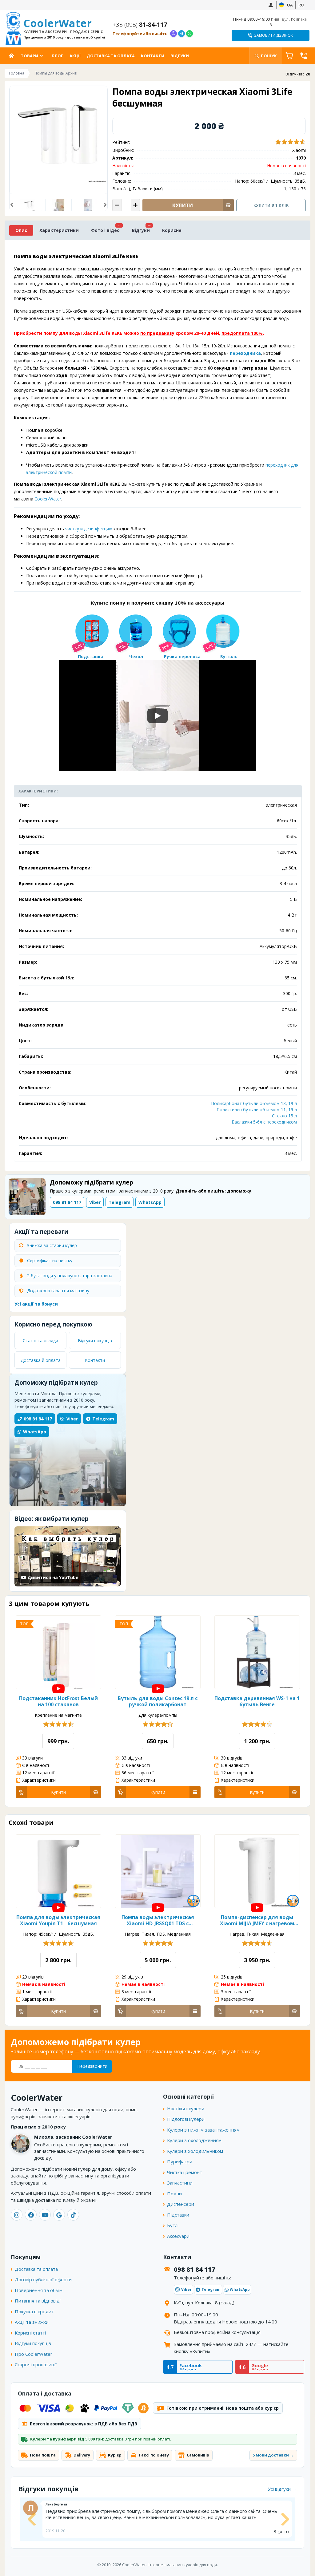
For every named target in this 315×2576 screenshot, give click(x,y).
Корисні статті (30, 2333)
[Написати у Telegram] (181, 34)
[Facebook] (31, 2215)
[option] (29, 205)
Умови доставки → (273, 2455)
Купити (58, 1792)
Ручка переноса (182, 656)
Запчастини (180, 2183)
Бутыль (229, 656)
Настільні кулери (186, 2108)
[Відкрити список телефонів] (304, 56)
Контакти (153, 56)
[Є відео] (58, 1689)
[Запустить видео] (157, 716)
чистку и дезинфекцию (89, 529)
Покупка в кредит (34, 2311)
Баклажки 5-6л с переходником (264, 1122)
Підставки (178, 2215)
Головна (13, 56)
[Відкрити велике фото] (58, 135)
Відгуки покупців (95, 1341)
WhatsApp (35, 1432)
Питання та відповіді (38, 2301)
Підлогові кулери (186, 2119)
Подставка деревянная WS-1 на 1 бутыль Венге (257, 1701)
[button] (12, 205)
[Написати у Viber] (173, 34)
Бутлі (173, 2225)
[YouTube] (45, 2215)
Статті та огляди (40, 1341)
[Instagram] (17, 2215)
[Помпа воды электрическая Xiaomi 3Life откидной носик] (59, 205)
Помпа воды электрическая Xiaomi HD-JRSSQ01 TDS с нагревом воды (158, 1920)
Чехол (136, 656)
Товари (30, 56)
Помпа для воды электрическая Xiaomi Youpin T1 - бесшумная (58, 1920)
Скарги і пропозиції (36, 2364)
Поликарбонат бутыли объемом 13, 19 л (254, 1103)
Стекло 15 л (284, 1116)
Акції (75, 56)
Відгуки (180, 56)
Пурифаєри (180, 2161)
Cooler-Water (48, 499)
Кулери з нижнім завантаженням (203, 2130)
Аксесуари (178, 2236)
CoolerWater (64, 28)
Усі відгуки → (282, 2489)
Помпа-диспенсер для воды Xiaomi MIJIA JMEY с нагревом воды (257, 1920)
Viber (72, 1419)
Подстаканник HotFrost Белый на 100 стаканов (58, 1701)
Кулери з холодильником (195, 2151)
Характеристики (59, 230)
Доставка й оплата (41, 1360)
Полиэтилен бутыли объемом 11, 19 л (257, 1110)
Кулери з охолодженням (194, 2140)
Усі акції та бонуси (36, 1304)
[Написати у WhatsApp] (189, 34)
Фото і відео (105, 230)
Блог (58, 56)
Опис (21, 230)
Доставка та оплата (111, 56)
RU (301, 5)
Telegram (103, 1419)
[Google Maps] (59, 2215)
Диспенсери (181, 2204)
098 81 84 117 (38, 1419)
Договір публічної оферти (43, 2279)
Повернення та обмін (39, 2290)
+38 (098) (140, 25)
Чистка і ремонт (185, 2172)
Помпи (174, 2193)
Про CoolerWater (34, 2354)
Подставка (91, 656)
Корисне (172, 230)
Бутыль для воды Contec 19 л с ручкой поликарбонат (158, 1701)
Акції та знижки (32, 2322)
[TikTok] (73, 2215)
